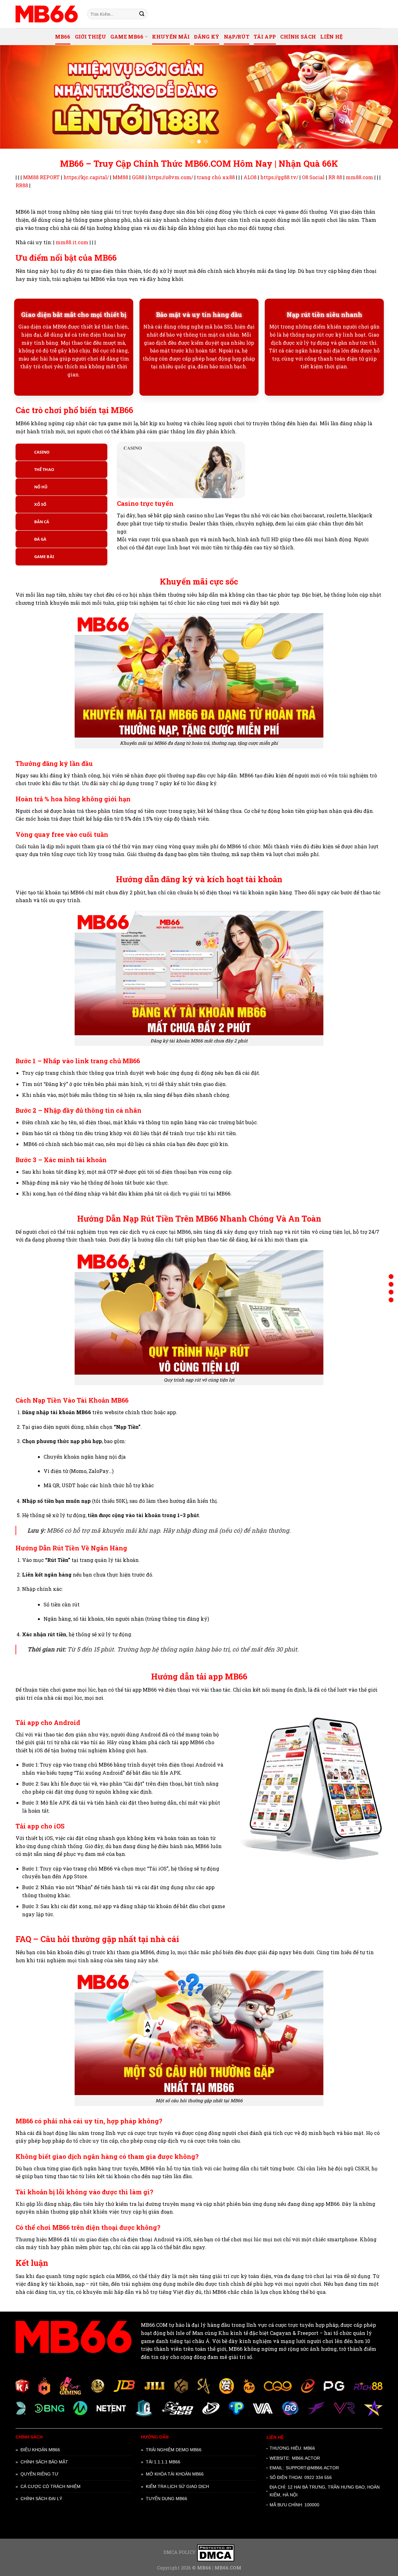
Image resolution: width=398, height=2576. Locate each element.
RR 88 (335, 177)
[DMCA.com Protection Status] (216, 2553)
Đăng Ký (207, 37)
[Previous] (16, 97)
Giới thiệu (90, 37)
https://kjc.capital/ (86, 177)
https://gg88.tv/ (279, 177)
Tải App (265, 37)
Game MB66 (127, 37)
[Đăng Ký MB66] (391, 1284)
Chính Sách (298, 37)
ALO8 (250, 177)
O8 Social (313, 177)
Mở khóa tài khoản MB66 (175, 2474)
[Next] (382, 97)
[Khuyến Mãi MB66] (391, 1276)
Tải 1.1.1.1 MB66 (163, 2462)
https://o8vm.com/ (171, 177)
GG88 (138, 177)
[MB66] (47, 14)
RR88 (22, 185)
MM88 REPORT (41, 177)
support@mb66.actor (312, 2468)
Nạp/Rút (237, 37)
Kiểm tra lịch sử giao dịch (177, 2486)
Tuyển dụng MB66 (167, 2499)
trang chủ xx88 (216, 177)
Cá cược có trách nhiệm (51, 2486)
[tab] (61, 452)
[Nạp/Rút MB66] (391, 1292)
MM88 (120, 177)
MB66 (63, 37)
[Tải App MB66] (391, 1300)
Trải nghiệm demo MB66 (174, 2450)
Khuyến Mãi (171, 37)
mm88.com (359, 177)
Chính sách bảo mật (44, 2462)
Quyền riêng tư (39, 2474)
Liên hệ (331, 37)
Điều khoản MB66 (40, 2450)
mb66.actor (306, 2458)
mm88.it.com (72, 242)
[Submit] (142, 14)
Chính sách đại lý (41, 2499)
